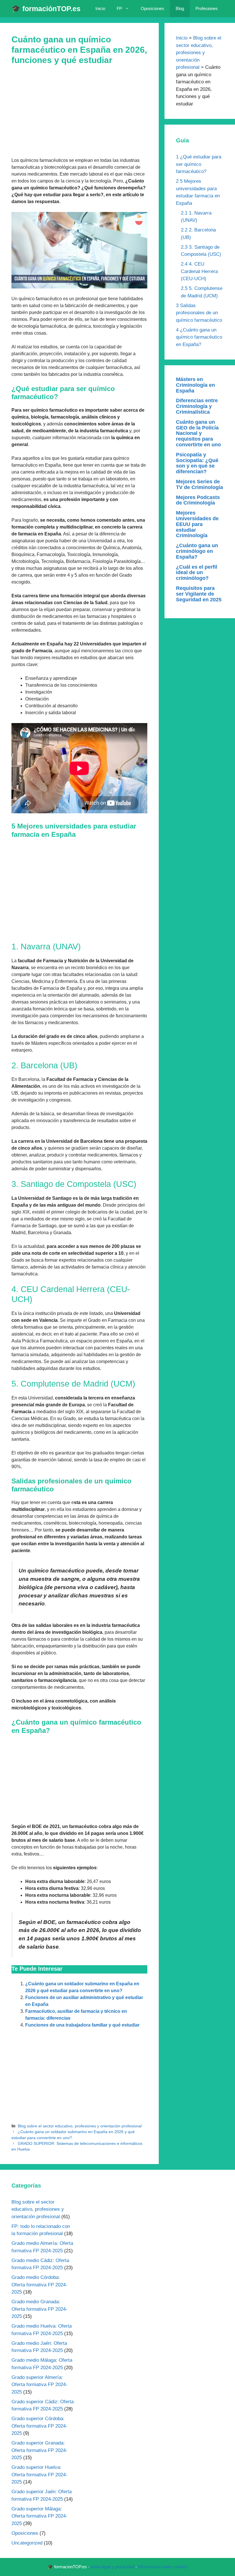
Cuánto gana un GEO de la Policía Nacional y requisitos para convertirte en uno (198, 433)
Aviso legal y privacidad (112, 2567)
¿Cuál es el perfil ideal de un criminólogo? (197, 573)
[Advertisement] (79, 115)
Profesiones (207, 8)
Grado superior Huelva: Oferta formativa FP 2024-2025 (39, 2475)
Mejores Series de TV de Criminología (199, 484)
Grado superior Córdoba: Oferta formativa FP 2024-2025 (39, 2426)
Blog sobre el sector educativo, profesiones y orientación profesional (80, 2126)
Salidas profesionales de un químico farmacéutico (199, 313)
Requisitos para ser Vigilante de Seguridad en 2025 (199, 594)
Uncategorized (27, 2543)
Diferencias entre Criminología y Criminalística (197, 406)
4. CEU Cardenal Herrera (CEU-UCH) (199, 271)
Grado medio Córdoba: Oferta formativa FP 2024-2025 (39, 2285)
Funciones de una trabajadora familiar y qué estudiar (82, 2025)
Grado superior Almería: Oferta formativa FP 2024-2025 (39, 2385)
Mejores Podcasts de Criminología (198, 500)
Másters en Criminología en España (195, 385)
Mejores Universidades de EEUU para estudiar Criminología (197, 524)
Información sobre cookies (163, 2567)
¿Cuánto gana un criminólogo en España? (197, 551)
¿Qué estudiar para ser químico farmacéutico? (199, 164)
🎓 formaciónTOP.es (46, 9)
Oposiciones (152, 8)
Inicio (100, 8)
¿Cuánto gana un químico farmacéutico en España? (199, 337)
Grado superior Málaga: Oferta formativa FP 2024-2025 (39, 2516)
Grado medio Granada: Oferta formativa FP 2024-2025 (39, 2309)
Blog (180, 8)
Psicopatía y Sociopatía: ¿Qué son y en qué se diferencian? (197, 463)
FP (119, 8)
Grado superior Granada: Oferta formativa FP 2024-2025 (39, 2450)
